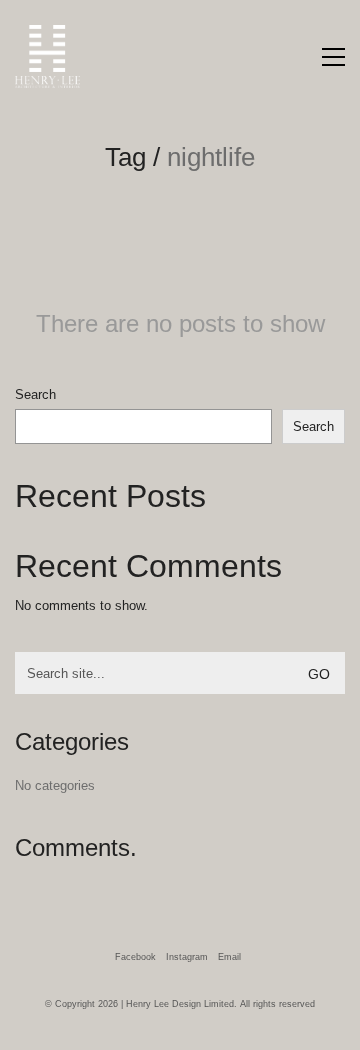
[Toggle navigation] (333, 57)
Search (35, 394)
